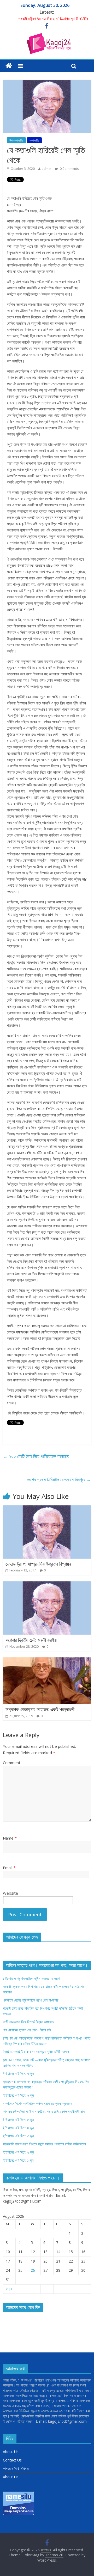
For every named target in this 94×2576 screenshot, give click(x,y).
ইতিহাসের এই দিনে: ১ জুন (18, 2160)
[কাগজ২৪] (9, 66)
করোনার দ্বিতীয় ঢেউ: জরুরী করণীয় (31, 1640)
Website (10, 1893)
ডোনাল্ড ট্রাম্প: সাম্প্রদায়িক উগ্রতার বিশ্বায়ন (38, 1564)
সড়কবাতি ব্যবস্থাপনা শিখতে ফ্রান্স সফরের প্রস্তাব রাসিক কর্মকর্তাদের (44, 2144)
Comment (12, 1762)
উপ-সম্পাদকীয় (16, 140)
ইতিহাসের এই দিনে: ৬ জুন (18, 2095)
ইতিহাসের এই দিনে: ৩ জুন (18, 2136)
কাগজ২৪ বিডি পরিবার (16, 2468)
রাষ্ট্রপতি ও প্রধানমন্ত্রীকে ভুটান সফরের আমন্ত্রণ (31, 1978)
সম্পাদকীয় (34, 140)
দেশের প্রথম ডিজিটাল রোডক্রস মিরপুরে (59, 1479)
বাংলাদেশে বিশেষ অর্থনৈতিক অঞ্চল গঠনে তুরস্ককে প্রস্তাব (37, 2103)
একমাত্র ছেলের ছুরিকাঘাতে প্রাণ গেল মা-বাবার (49, 19)
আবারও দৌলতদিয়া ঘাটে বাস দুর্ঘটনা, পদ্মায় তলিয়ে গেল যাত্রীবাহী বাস (44, 2111)
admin (46, 169)
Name (10, 1838)
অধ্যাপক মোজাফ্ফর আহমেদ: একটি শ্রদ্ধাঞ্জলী (40, 1709)
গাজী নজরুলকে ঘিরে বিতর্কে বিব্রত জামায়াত (28, 2022)
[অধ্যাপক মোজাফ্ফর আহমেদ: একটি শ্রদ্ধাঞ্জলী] (47, 1661)
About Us (11, 2452)
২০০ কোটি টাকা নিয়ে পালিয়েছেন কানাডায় (36, 1456)
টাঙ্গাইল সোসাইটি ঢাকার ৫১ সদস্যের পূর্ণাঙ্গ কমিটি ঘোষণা (36, 2052)
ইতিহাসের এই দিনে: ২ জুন (18, 2152)
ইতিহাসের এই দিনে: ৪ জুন (18, 2128)
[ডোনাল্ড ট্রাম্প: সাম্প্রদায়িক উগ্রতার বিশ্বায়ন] (47, 1509)
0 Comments (69, 169)
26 (33, 2270)
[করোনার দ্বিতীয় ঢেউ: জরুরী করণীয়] (47, 1585)
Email (9, 1868)
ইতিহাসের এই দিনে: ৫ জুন (18, 2120)
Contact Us (12, 2460)
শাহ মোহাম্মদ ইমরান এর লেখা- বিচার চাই (27, 2030)
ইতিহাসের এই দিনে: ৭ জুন (18, 2073)
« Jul (9, 2289)
